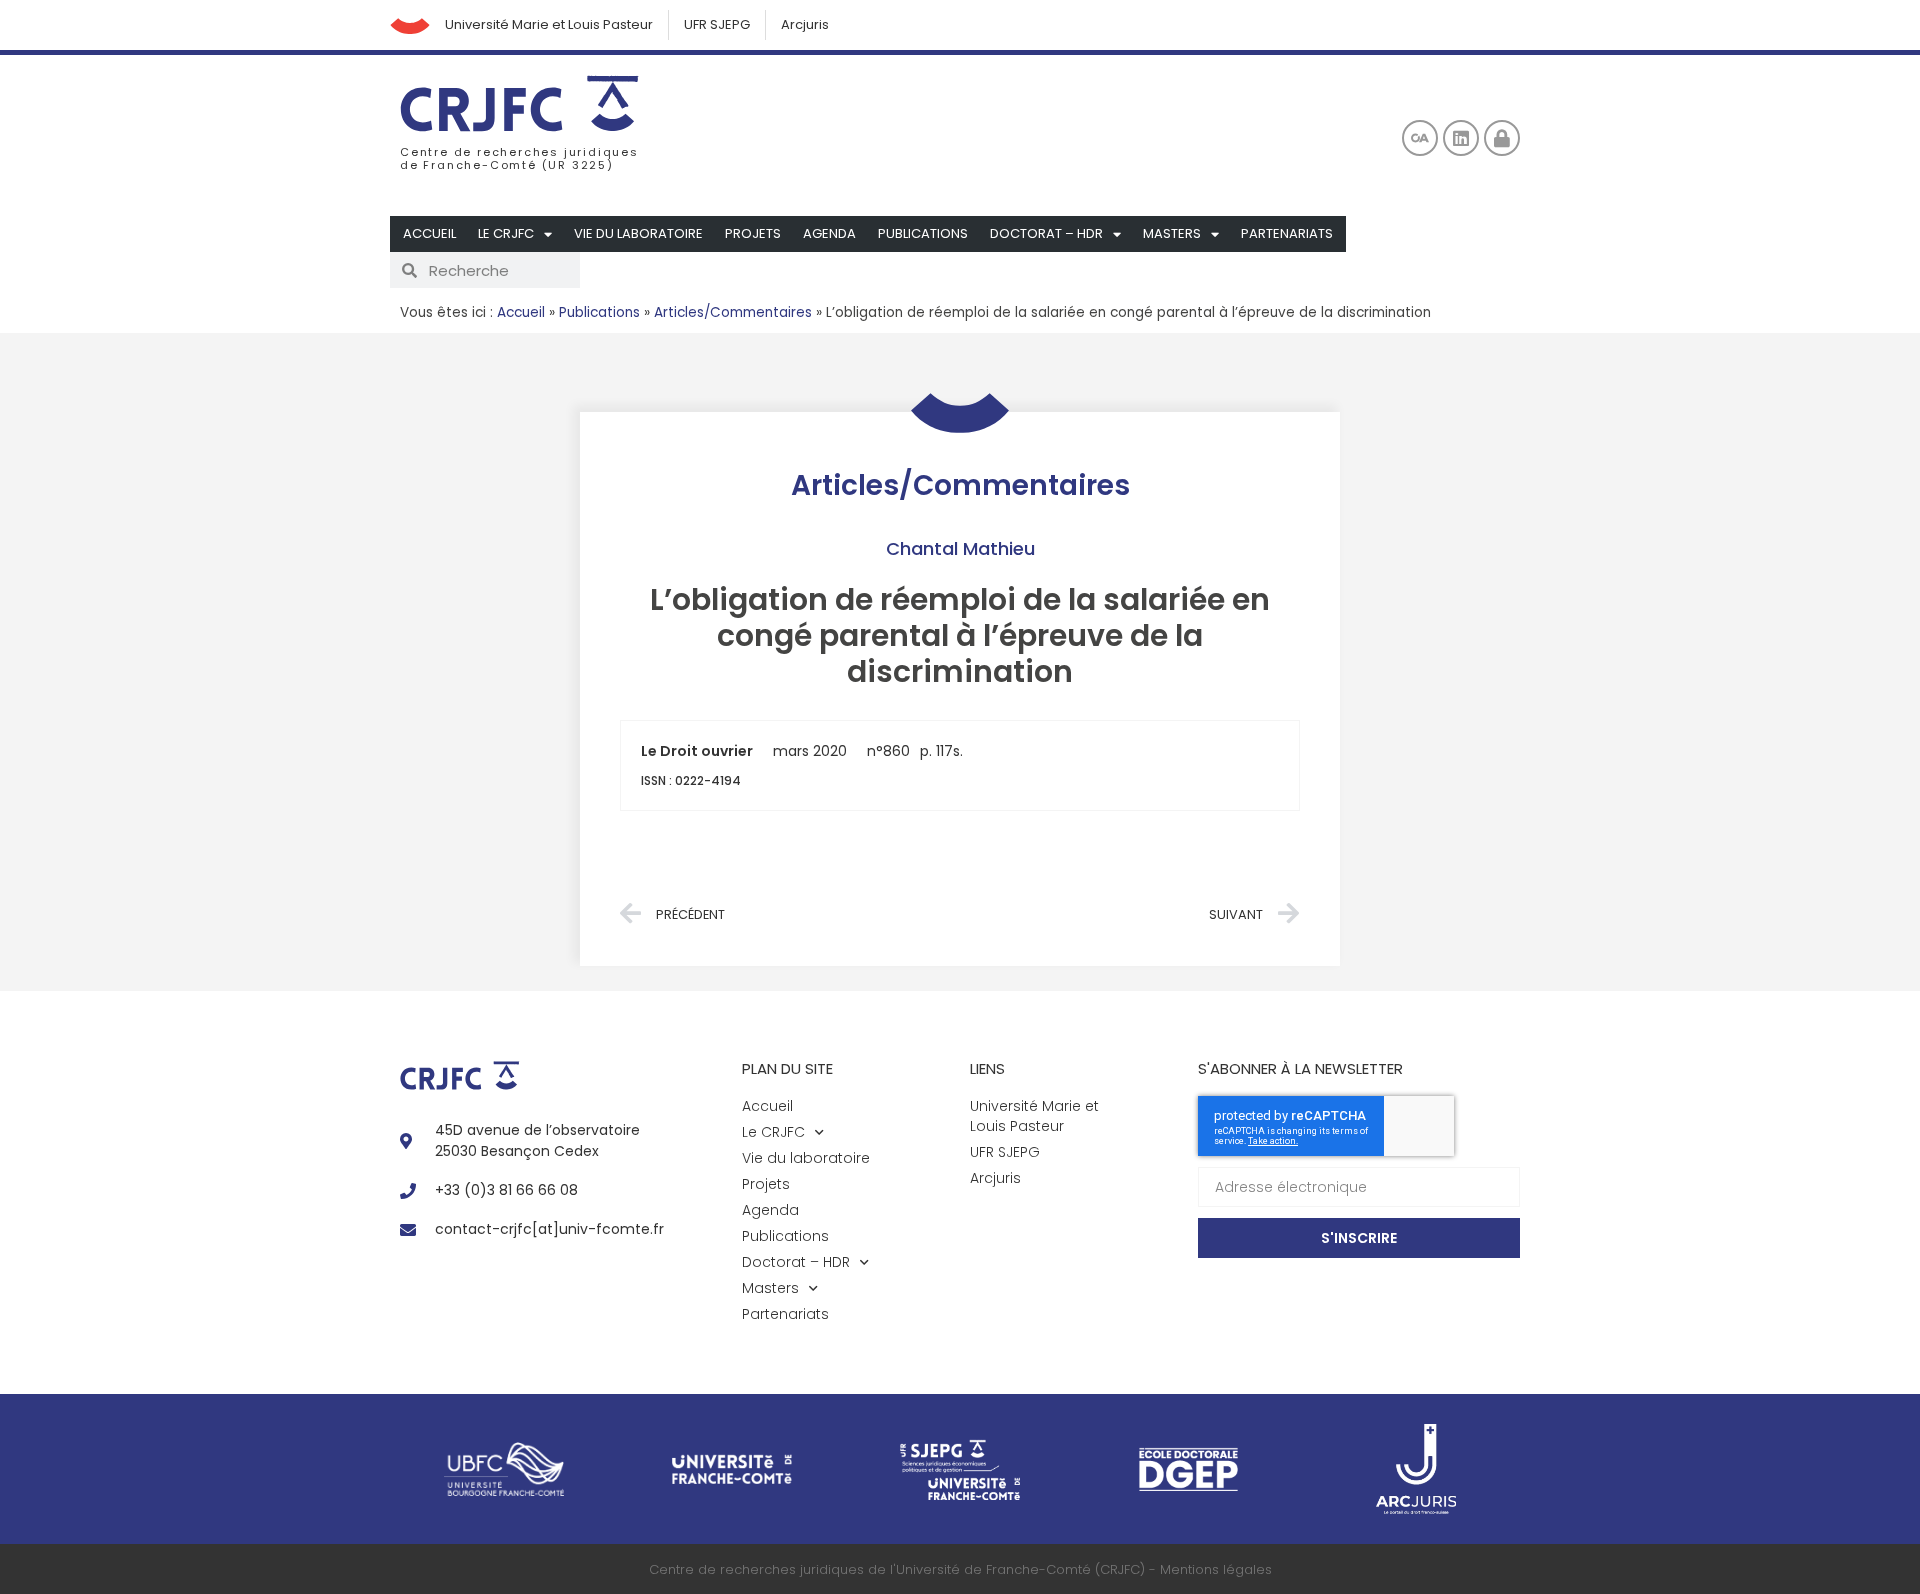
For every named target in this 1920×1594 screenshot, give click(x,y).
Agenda (829, 233)
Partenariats (1287, 233)
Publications (923, 233)
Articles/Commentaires (733, 312)
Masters (1172, 233)
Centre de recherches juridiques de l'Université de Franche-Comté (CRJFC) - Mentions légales (960, 1569)
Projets (753, 233)
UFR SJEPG (717, 24)
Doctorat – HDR (1046, 233)
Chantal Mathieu (960, 548)
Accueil (429, 233)
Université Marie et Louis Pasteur (549, 24)
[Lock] (1502, 138)
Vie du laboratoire (638, 233)
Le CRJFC (506, 233)
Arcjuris (805, 24)
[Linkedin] (1461, 138)
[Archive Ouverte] (1420, 138)
